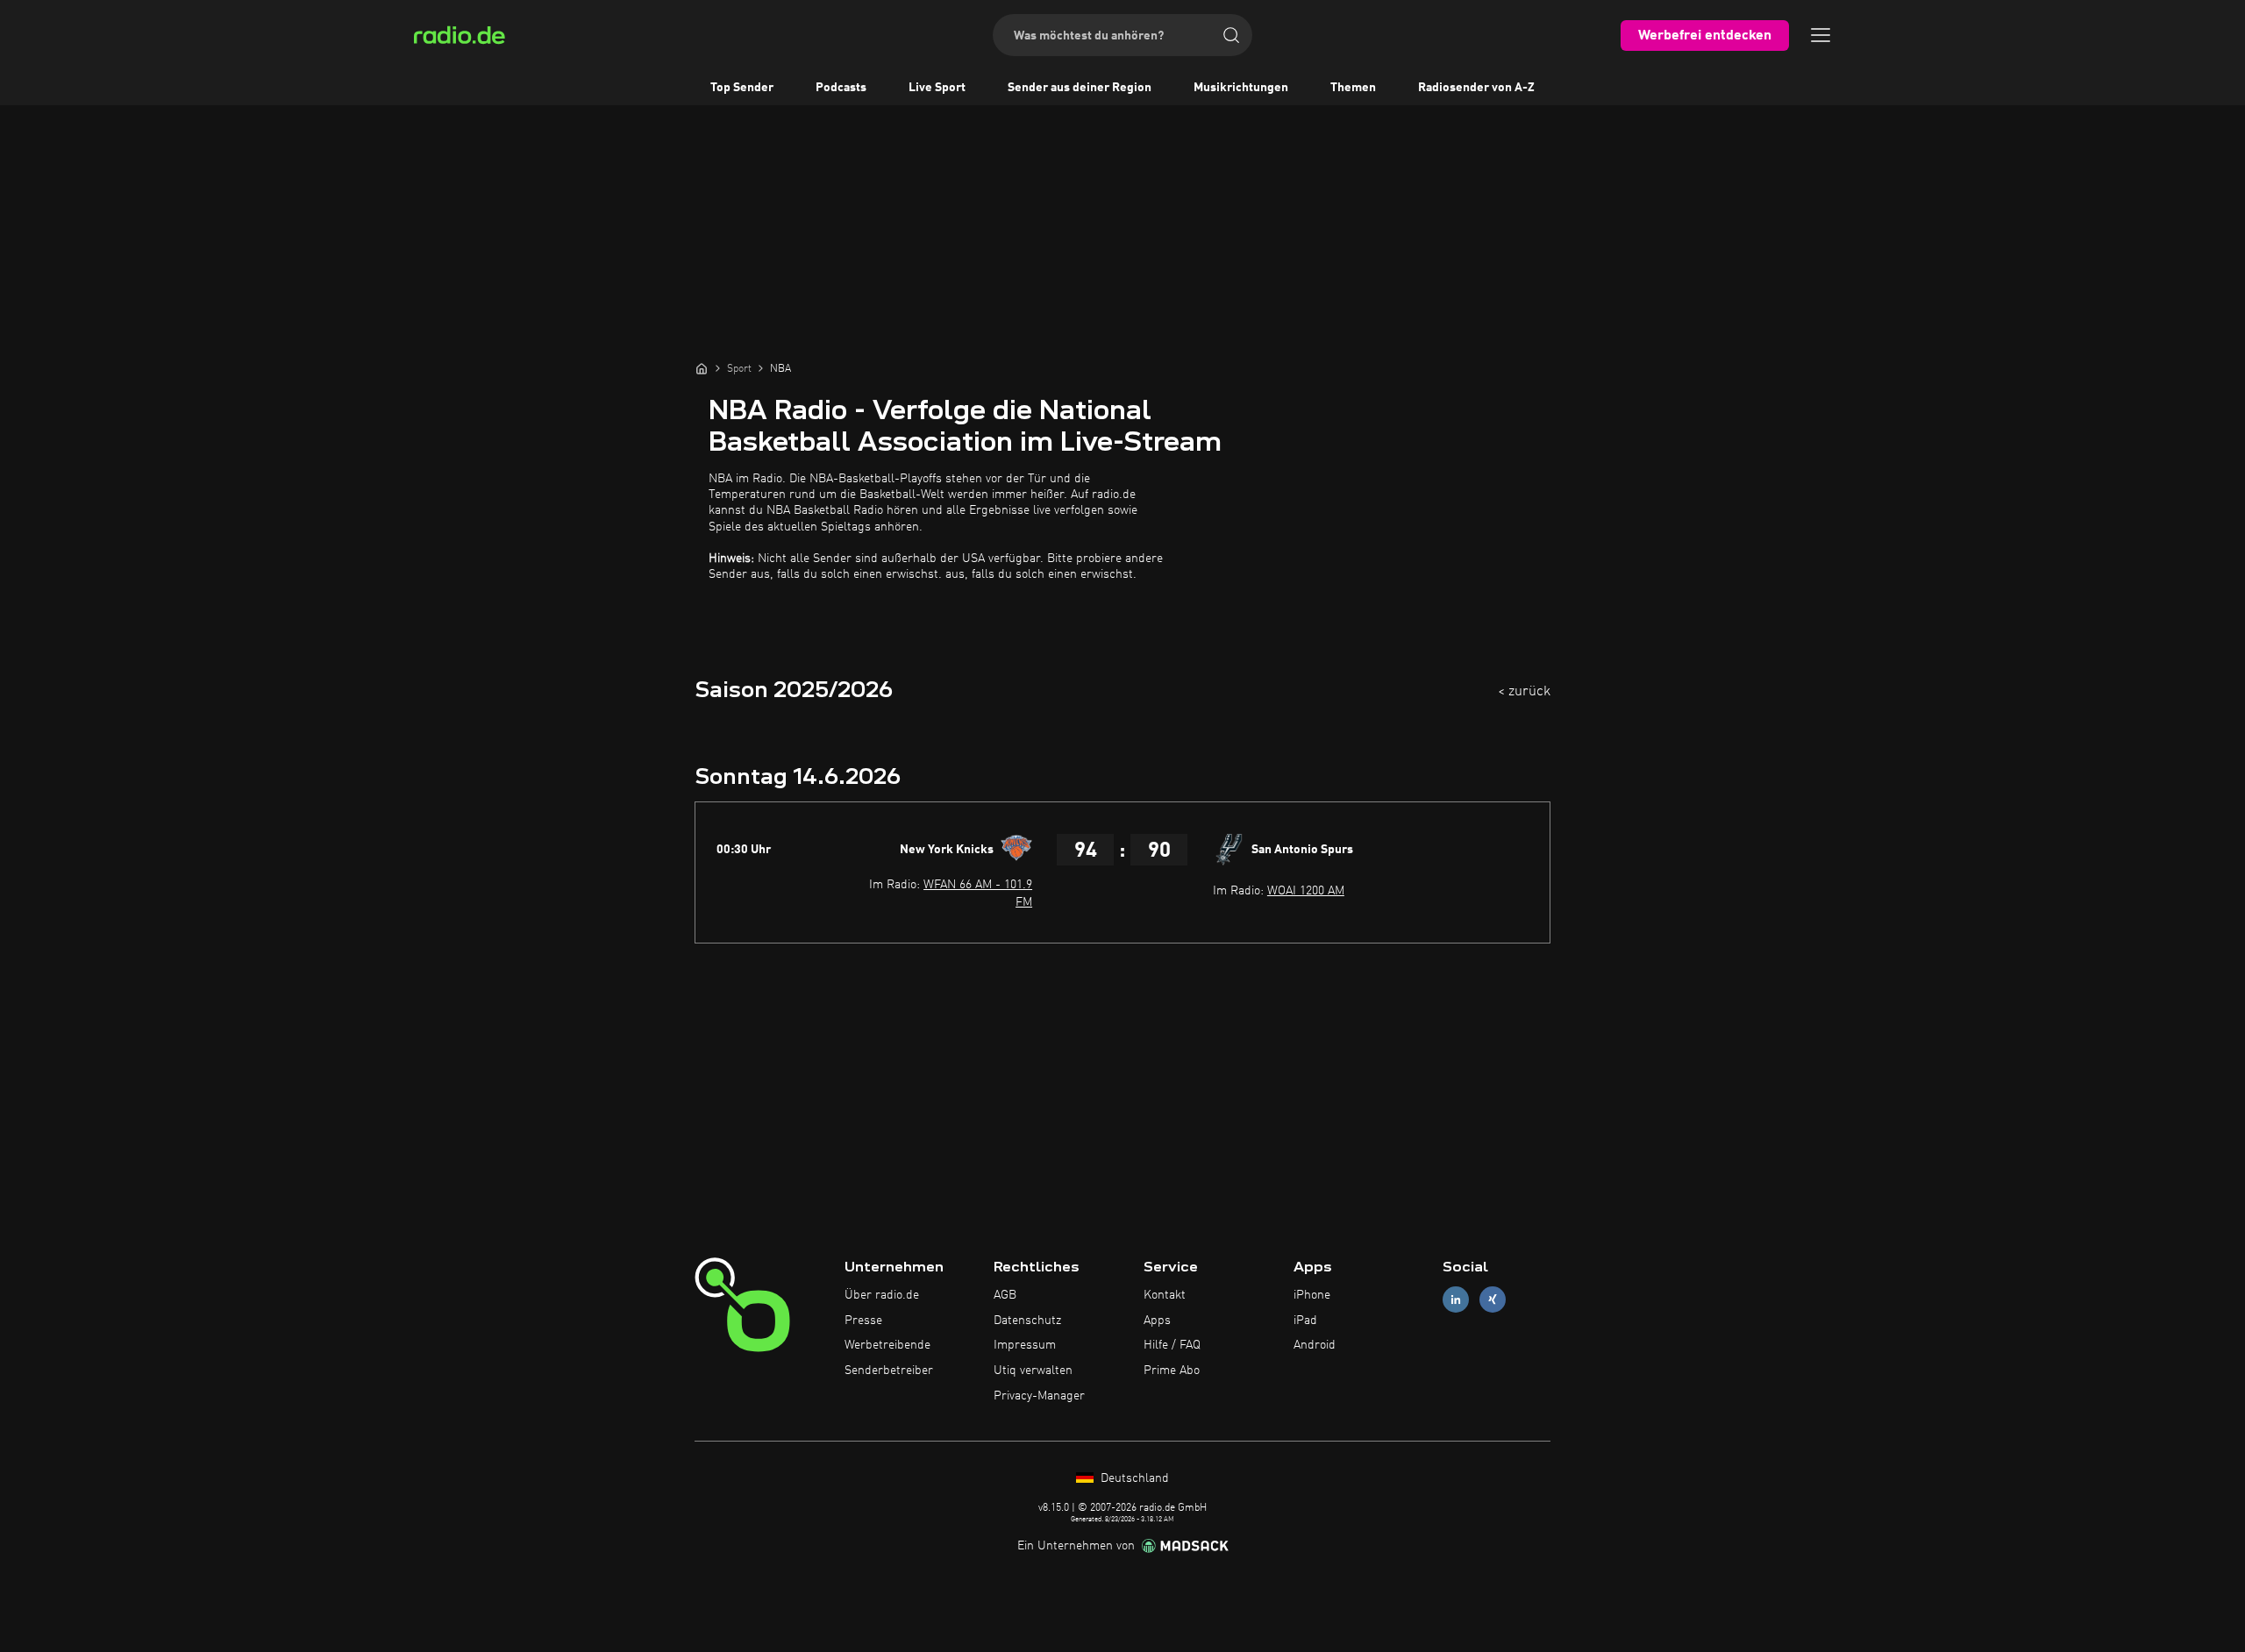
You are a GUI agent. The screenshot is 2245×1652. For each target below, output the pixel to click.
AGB (1005, 1295)
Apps (1157, 1321)
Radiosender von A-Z (1476, 88)
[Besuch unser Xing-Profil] (1493, 1299)
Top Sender (742, 88)
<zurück (1524, 692)
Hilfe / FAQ (1172, 1345)
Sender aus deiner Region (1080, 88)
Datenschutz (1027, 1321)
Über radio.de (882, 1295)
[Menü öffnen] (1821, 35)
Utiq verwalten (1033, 1371)
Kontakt (1165, 1295)
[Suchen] (1231, 35)
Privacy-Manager (1039, 1396)
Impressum (1025, 1345)
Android (1315, 1345)
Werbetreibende (887, 1345)
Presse (863, 1321)
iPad (1305, 1321)
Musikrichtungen (1241, 88)
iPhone (1312, 1295)
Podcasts (841, 88)
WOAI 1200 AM (1306, 891)
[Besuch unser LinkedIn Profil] (1456, 1299)
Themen (1353, 88)
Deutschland (1133, 1478)
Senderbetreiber (889, 1371)
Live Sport (937, 88)
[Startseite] (702, 368)
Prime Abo (1172, 1371)
